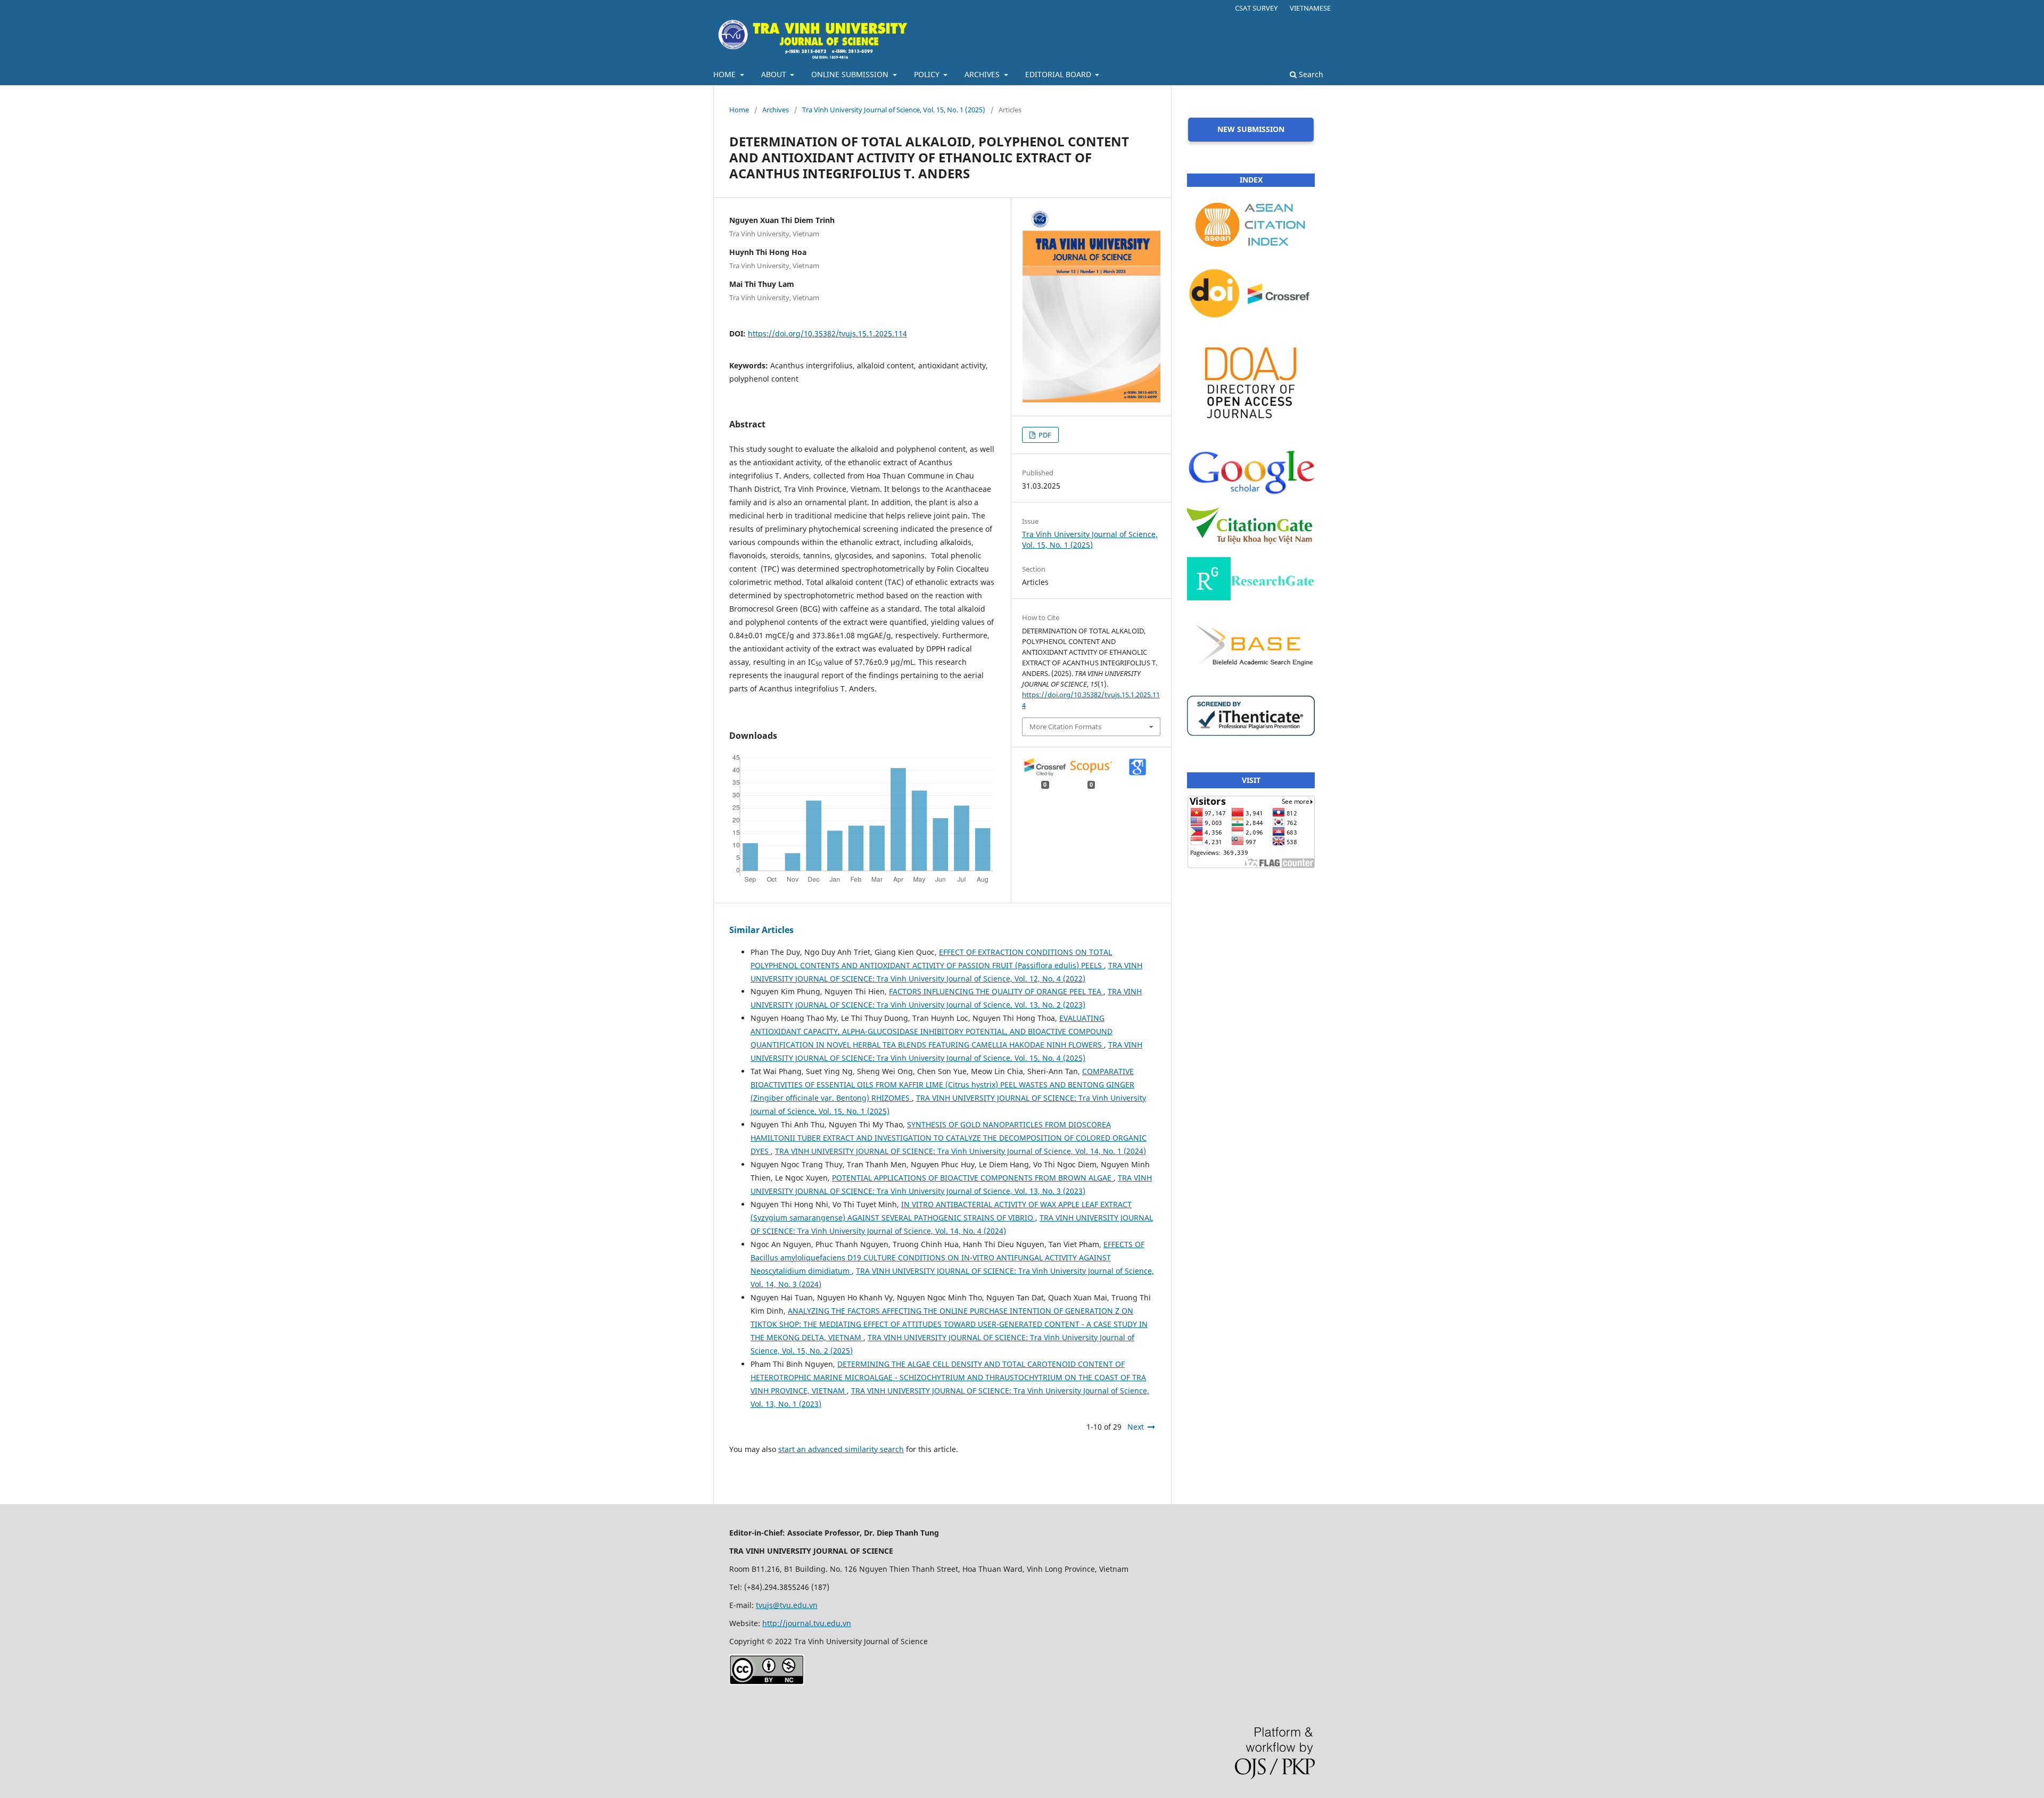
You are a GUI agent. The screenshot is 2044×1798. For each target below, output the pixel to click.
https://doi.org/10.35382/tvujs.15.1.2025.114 (827, 333)
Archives (776, 110)
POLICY (928, 74)
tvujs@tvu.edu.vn (787, 1605)
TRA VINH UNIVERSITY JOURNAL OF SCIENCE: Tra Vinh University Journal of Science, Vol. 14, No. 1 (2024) (961, 1151)
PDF (1044, 435)
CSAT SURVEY (1256, 8)
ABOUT (775, 74)
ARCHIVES (983, 74)
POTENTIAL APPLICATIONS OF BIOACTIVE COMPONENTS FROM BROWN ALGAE (973, 1178)
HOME (726, 74)
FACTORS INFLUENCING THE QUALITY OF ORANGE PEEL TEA (996, 991)
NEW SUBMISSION (1251, 129)
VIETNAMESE (1310, 8)
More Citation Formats (1065, 727)
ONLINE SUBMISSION (851, 74)
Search (1310, 74)
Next (1136, 1427)
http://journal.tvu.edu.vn (807, 1623)
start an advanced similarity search (841, 1449)
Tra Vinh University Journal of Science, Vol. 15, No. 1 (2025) (894, 110)
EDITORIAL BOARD (1059, 74)
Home (739, 110)
